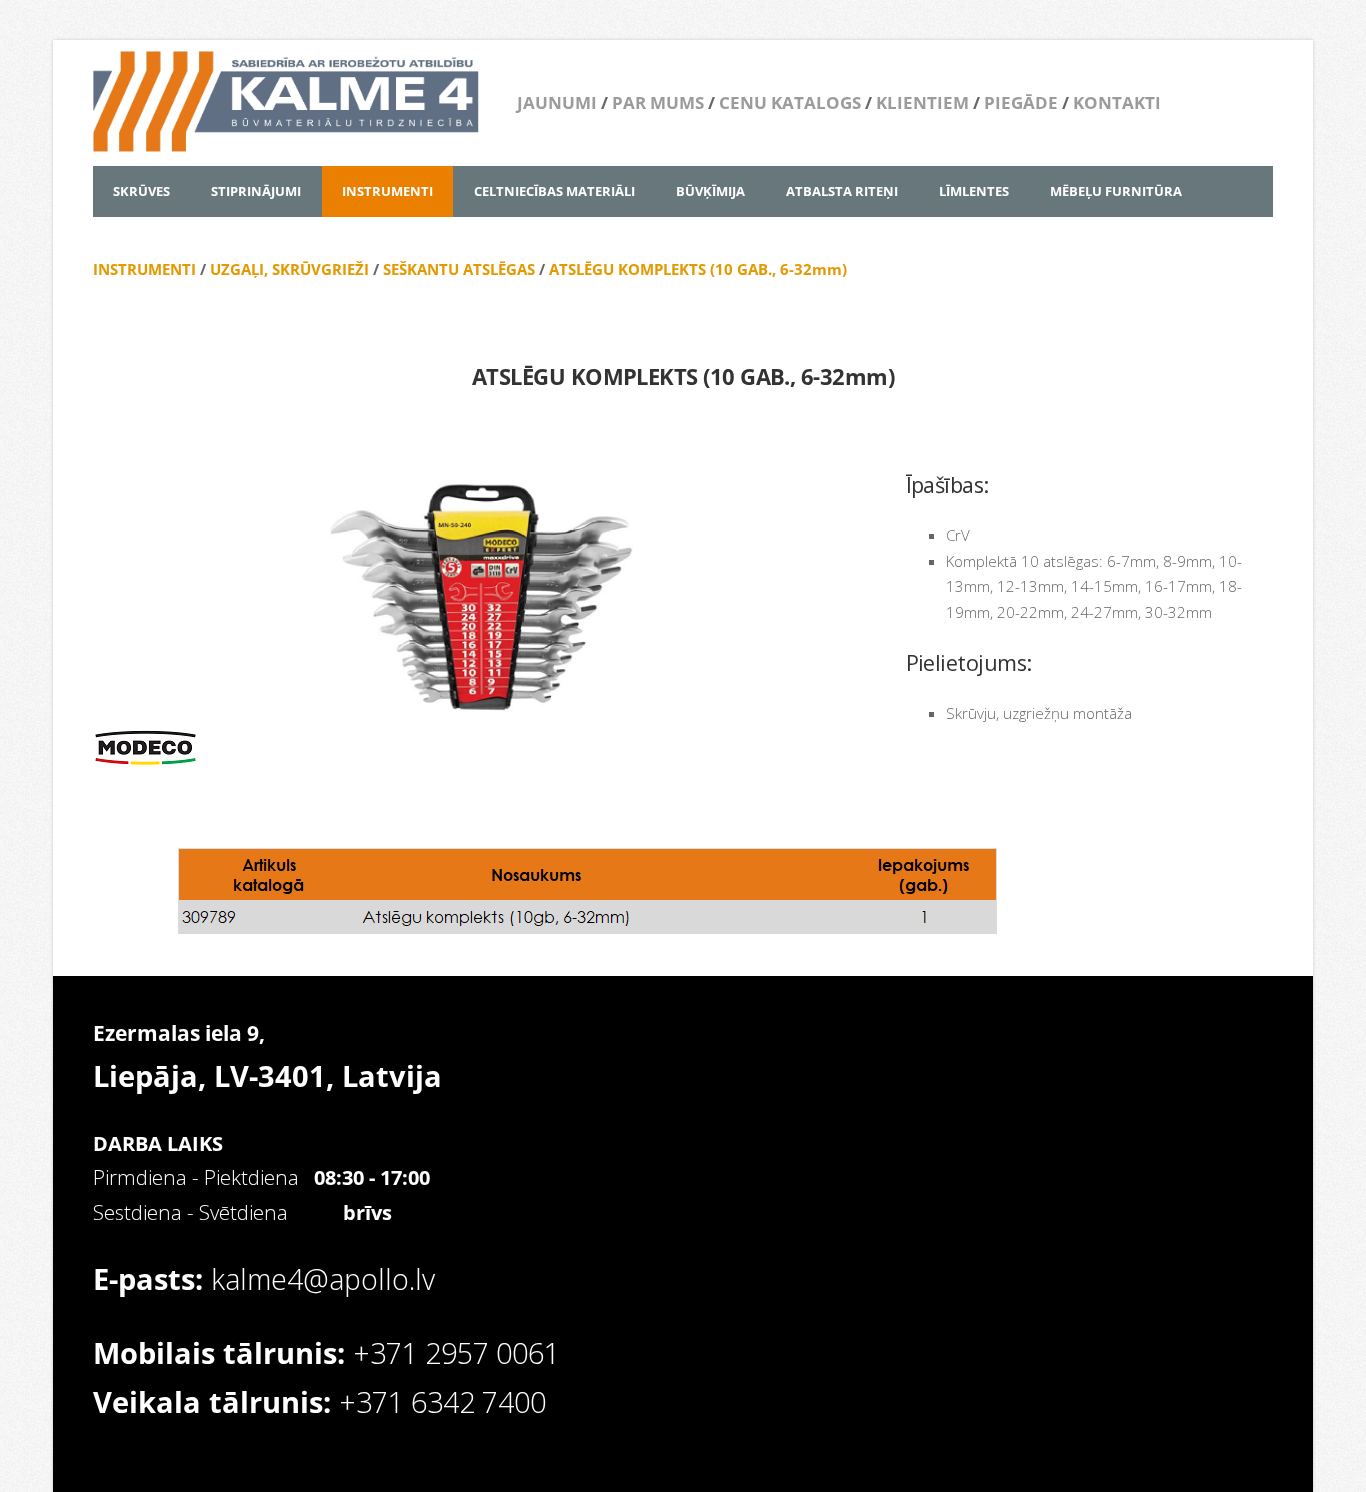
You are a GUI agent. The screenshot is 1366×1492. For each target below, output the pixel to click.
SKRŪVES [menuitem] (141, 191)
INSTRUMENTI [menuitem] (387, 191)
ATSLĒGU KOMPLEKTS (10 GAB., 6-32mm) (698, 269)
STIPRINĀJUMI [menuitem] (256, 191)
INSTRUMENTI (144, 269)
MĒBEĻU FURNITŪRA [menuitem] (1116, 191)
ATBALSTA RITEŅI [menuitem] (842, 191)
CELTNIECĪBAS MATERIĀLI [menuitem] (554, 191)
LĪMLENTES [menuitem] (974, 191)
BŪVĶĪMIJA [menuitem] (710, 191)
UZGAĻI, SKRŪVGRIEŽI (289, 269)
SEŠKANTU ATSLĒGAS (459, 269)
